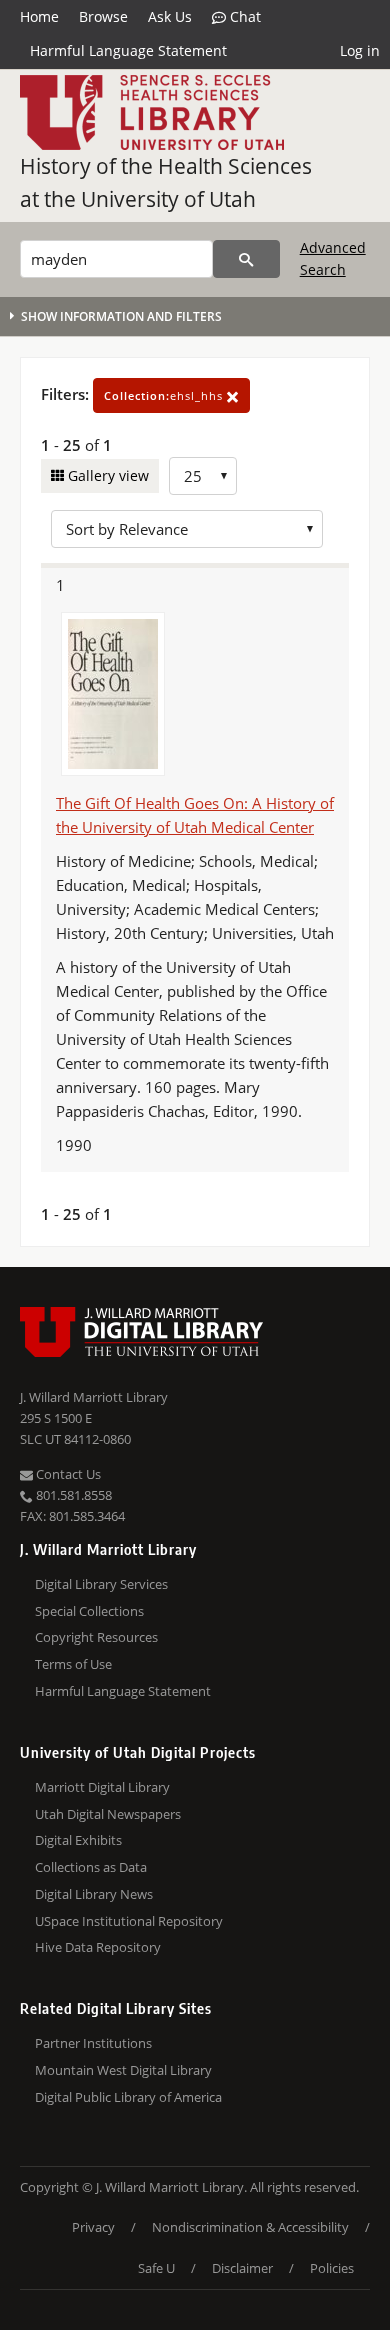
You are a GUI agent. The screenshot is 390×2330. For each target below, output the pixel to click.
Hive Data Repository (98, 1947)
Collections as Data (91, 1867)
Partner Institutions (93, 2043)
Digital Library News (94, 1894)
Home (39, 16)
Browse (103, 16)
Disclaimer (242, 2268)
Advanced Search (333, 258)
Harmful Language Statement (128, 50)
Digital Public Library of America (128, 2097)
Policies (332, 2268)
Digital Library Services (101, 1584)
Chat (243, 16)
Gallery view (106, 475)
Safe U (156, 2268)
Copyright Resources (96, 1637)
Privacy (93, 2227)
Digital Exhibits (78, 1840)
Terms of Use (73, 1664)
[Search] (246, 259)
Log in (360, 50)
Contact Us (67, 1474)
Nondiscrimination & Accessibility (250, 2227)
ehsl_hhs (165, 395)
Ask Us (170, 16)
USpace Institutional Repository (129, 1921)
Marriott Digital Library (102, 1787)
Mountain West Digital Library (123, 2070)
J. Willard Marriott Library (94, 1397)
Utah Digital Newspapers (108, 1814)
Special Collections (89, 1611)
